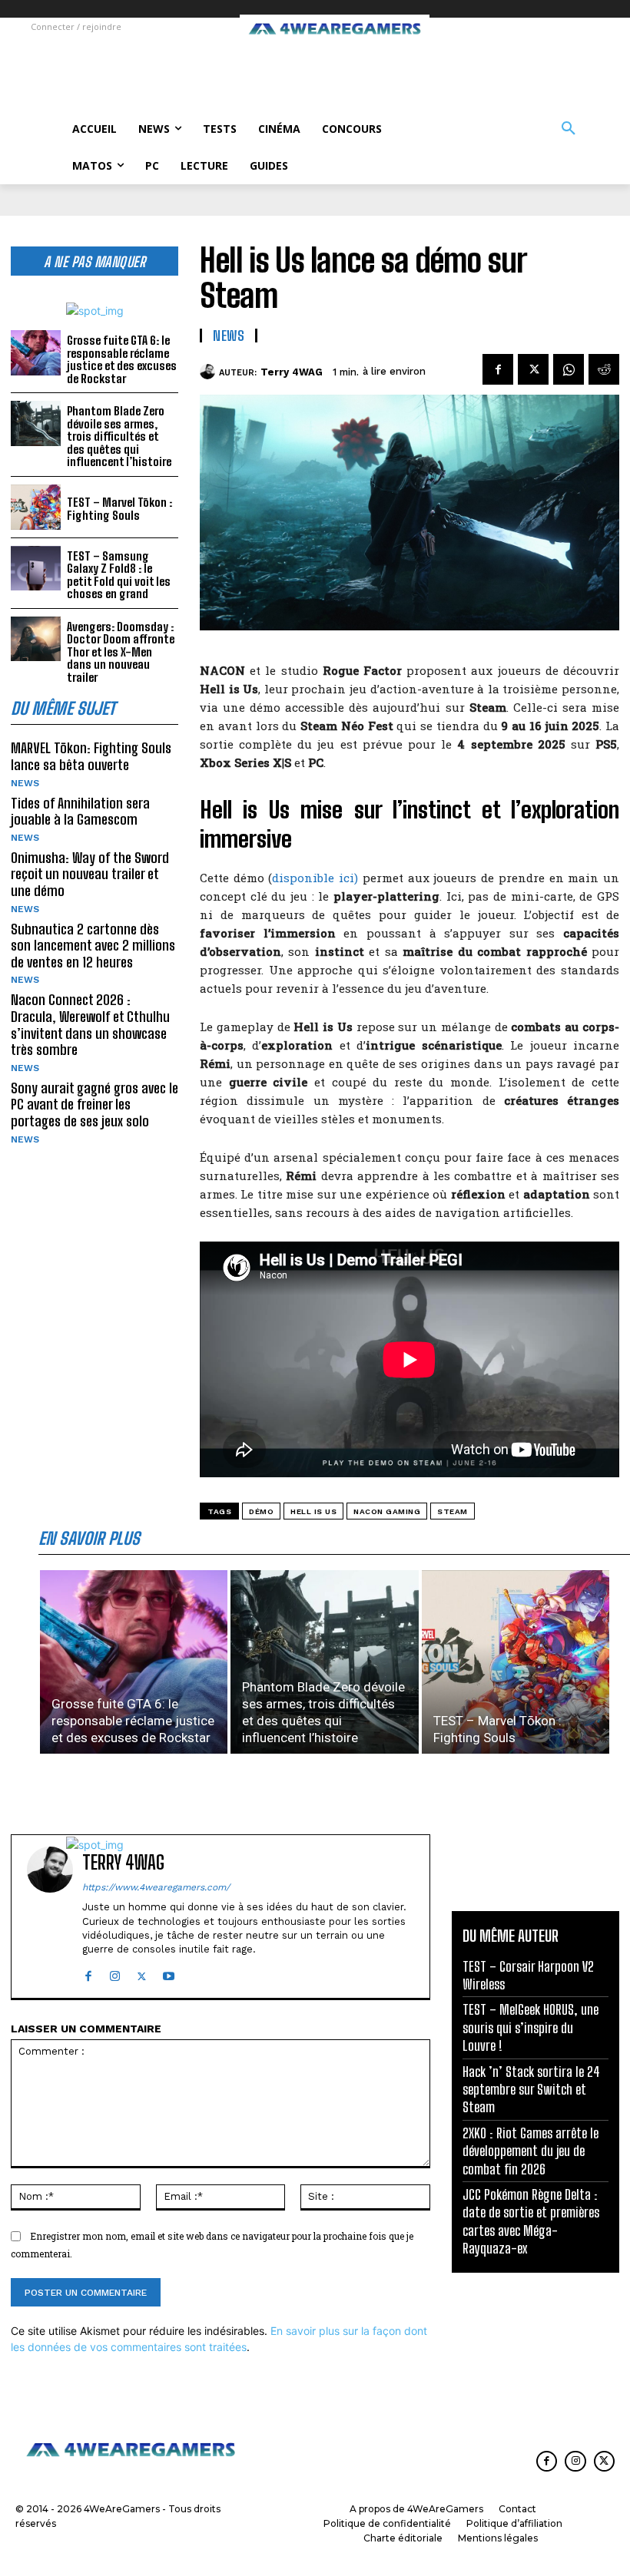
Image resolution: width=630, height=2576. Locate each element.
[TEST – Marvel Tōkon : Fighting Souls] (36, 507)
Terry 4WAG (292, 372)
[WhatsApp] (569, 369)
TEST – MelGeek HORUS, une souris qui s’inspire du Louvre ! (531, 2027)
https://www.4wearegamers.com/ (156, 1887)
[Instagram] (115, 1973)
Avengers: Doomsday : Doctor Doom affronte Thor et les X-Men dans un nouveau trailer (121, 652)
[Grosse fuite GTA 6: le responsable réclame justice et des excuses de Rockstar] (36, 353)
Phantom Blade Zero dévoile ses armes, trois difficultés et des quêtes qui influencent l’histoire (119, 436)
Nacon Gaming (387, 1511)
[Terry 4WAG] (209, 372)
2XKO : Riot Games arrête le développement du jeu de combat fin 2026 (531, 2151)
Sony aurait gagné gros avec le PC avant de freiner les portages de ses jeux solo (94, 1104)
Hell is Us (313, 1511)
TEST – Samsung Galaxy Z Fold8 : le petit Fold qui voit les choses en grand (119, 575)
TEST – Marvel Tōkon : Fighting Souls (119, 509)
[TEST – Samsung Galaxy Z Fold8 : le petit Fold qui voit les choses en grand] (36, 569)
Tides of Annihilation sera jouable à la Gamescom (80, 812)
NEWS (25, 783)
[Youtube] (169, 1973)
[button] (569, 129)
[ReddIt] (604, 369)
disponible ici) (315, 878)
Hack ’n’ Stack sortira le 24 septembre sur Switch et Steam (531, 2090)
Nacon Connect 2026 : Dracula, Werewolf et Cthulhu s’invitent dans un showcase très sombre (90, 1025)
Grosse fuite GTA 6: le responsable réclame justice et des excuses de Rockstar (122, 359)
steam (453, 1511)
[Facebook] (498, 369)
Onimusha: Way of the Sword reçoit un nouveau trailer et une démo (90, 874)
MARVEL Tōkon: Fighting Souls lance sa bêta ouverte (91, 756)
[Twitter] (533, 369)
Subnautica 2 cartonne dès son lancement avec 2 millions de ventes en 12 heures (93, 946)
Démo (261, 1511)
